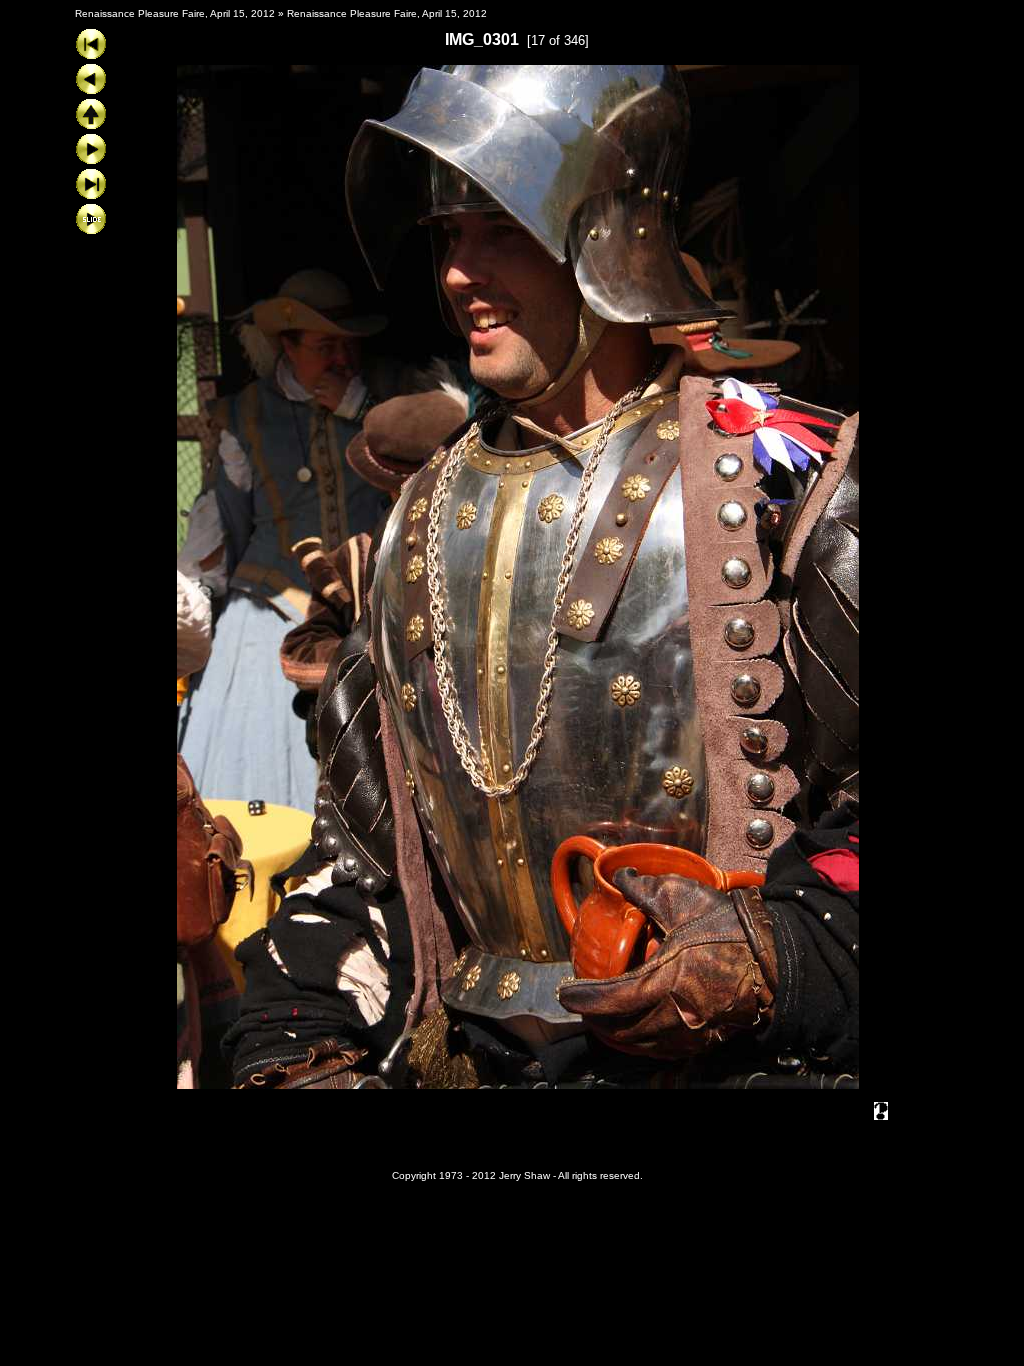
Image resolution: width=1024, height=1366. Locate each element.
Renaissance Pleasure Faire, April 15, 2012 (175, 13)
